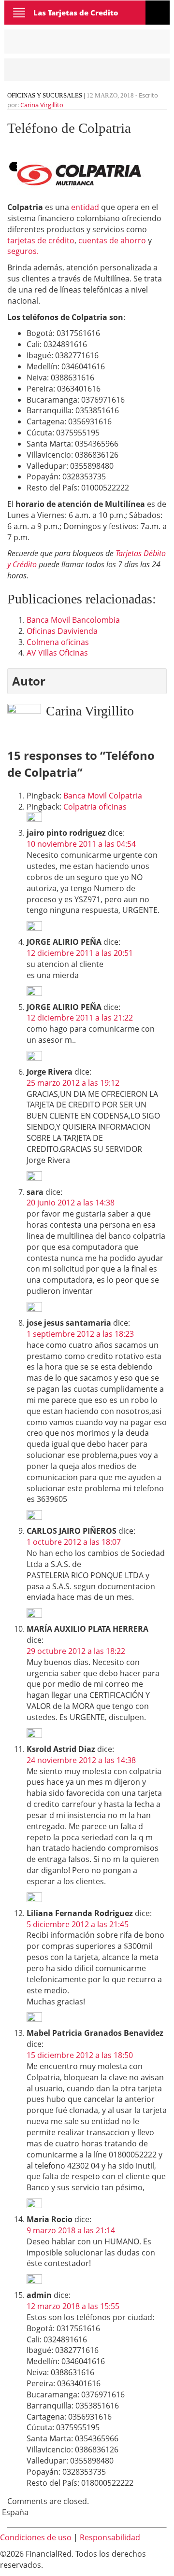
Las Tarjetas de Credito (76, 13)
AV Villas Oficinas (57, 653)
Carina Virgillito (42, 105)
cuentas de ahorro (112, 240)
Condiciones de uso (36, 2537)
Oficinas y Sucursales (45, 95)
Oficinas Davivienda (62, 631)
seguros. (23, 251)
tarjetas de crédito (41, 240)
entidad (85, 207)
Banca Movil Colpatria (103, 796)
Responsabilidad (110, 2537)
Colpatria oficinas (95, 807)
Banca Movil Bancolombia (73, 620)
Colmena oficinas (58, 642)
